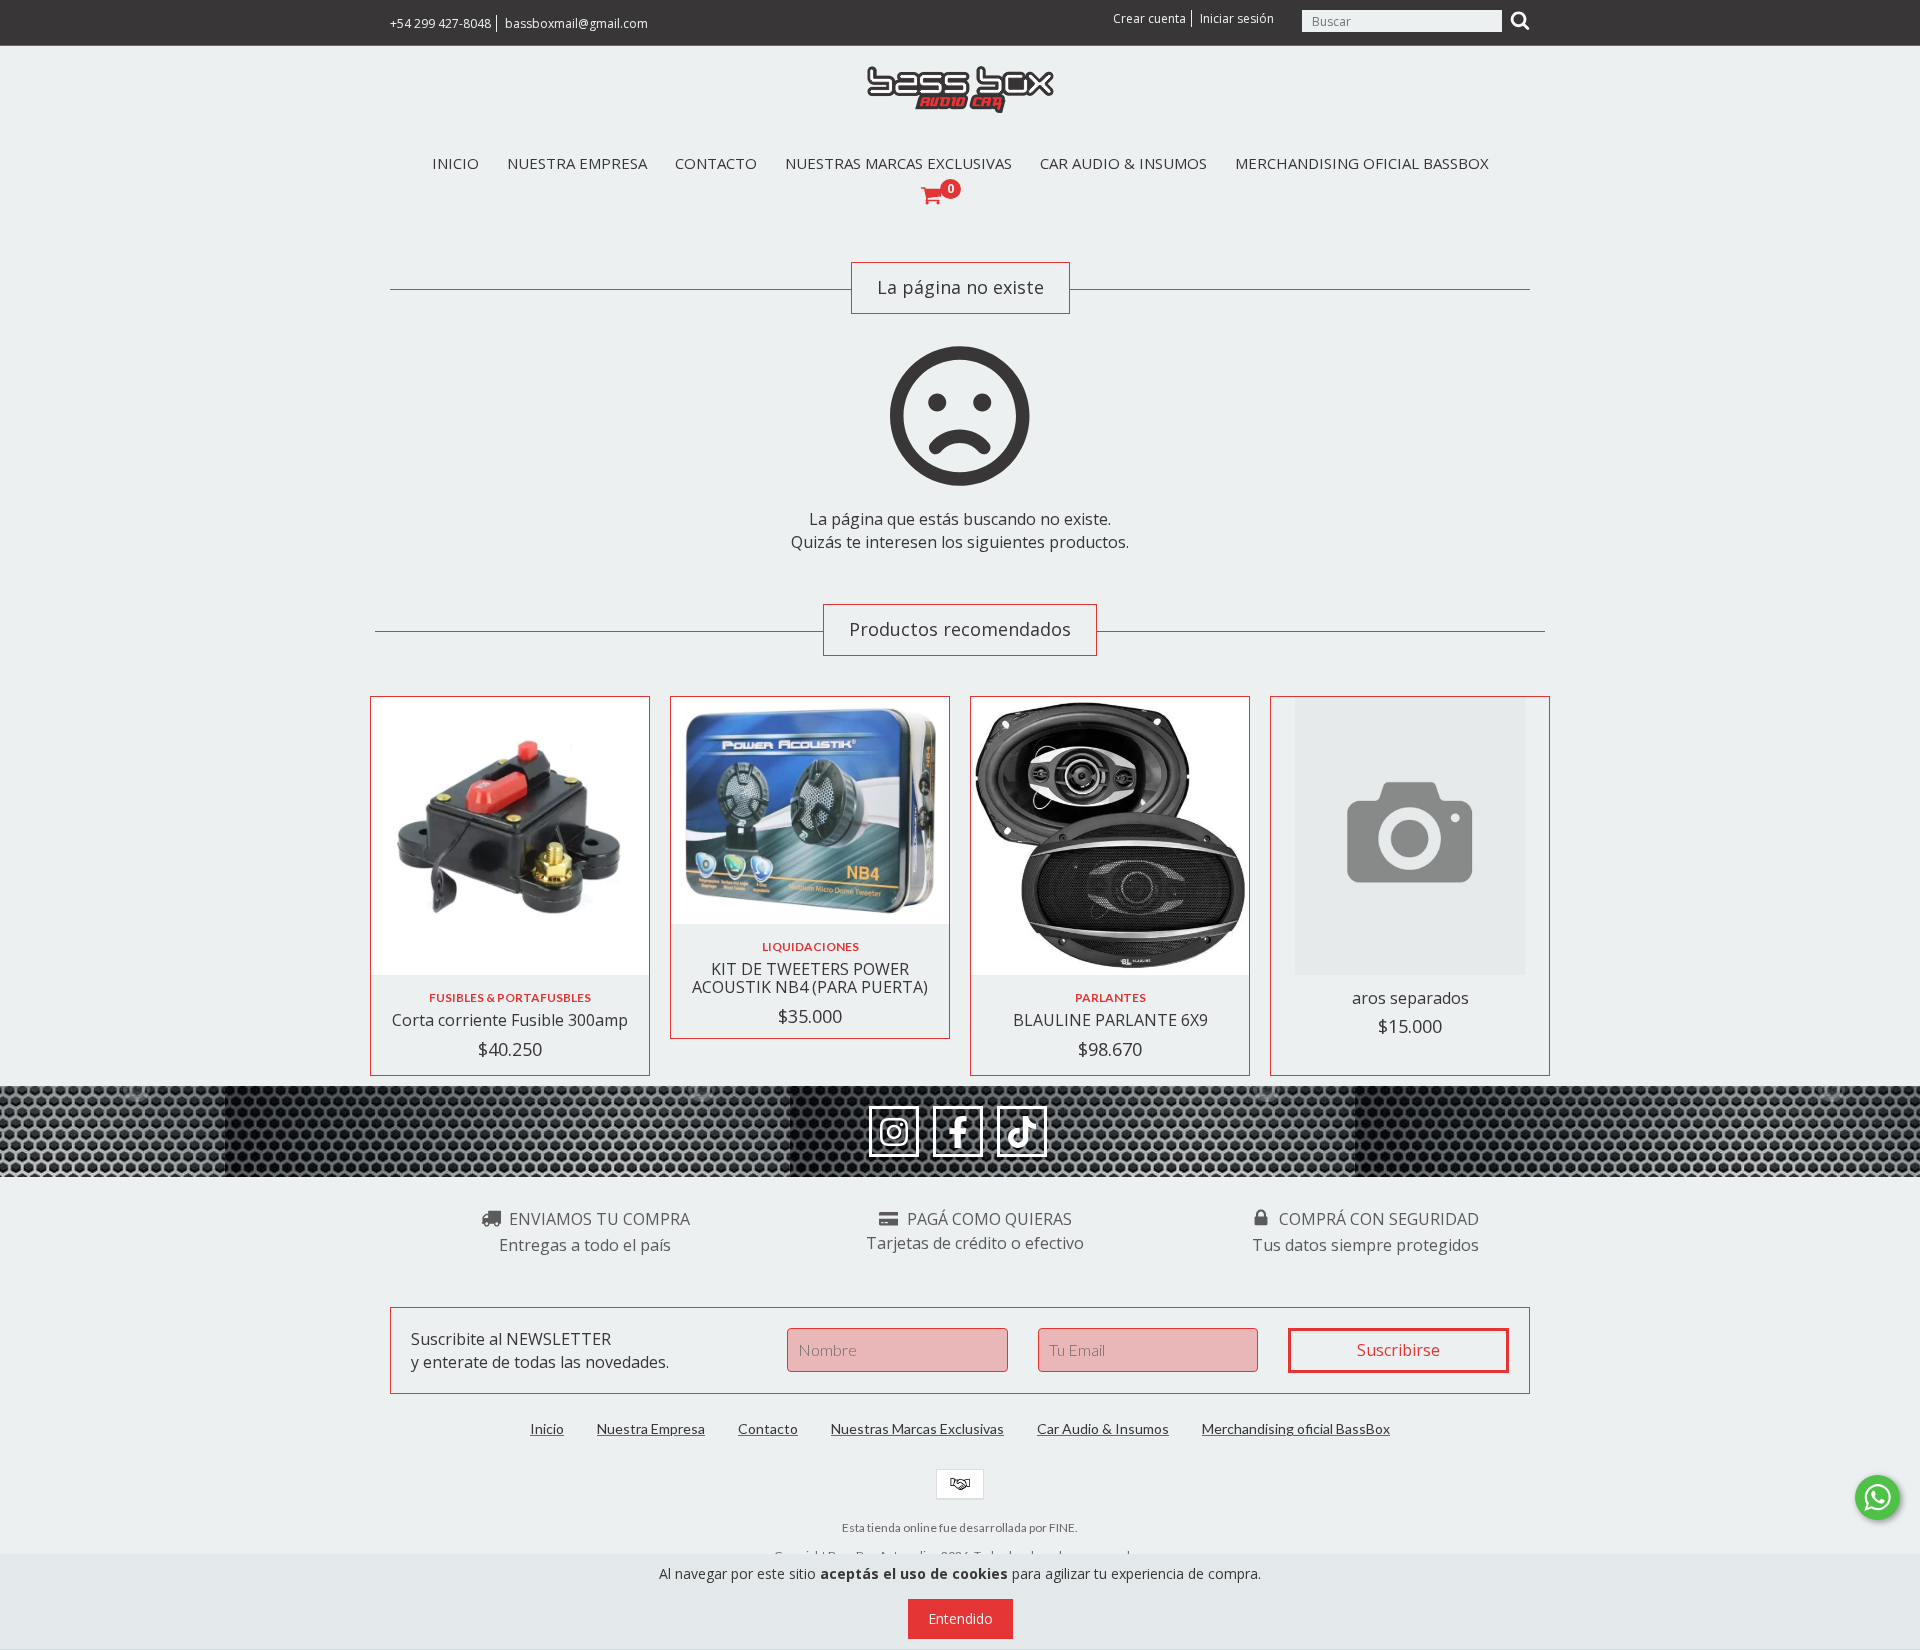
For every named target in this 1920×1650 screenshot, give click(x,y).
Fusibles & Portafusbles (510, 997)
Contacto (716, 163)
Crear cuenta (1149, 18)
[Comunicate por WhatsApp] (1877, 1497)
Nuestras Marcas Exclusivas (898, 163)
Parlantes (1110, 997)
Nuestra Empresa (577, 163)
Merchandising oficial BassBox (1362, 163)
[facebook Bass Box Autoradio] (958, 1132)
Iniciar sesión (1237, 18)
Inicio (455, 163)
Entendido (960, 1618)
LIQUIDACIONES (810, 946)
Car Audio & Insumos (1123, 163)
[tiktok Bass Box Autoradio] (1022, 1132)
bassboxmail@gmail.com (576, 23)
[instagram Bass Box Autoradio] (894, 1132)
